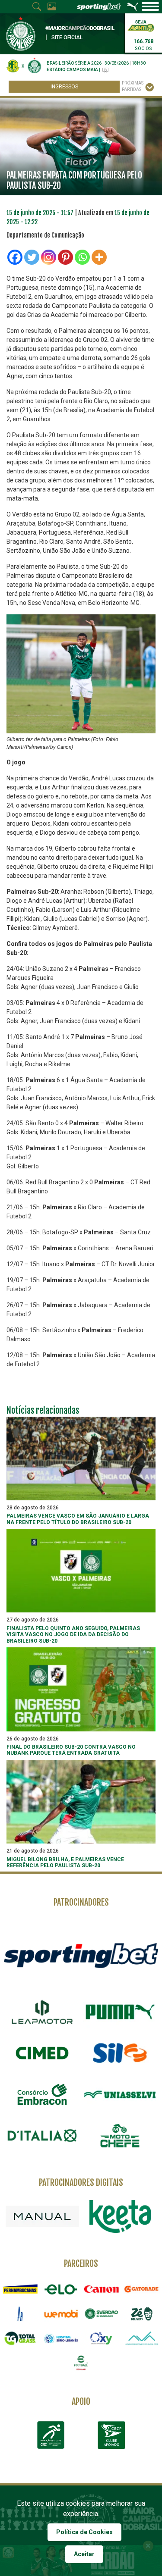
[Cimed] (42, 2053)
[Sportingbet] (81, 1955)
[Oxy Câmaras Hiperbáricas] (102, 2338)
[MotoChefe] (120, 2136)
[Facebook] (15, 257)
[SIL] (120, 2053)
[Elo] (61, 2289)
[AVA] (142, 2338)
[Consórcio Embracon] (42, 2094)
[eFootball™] (81, 2363)
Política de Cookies (84, 2532)
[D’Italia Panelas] (42, 2136)
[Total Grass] (20, 2338)
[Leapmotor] (42, 2012)
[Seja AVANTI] (141, 25)
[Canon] (102, 2289)
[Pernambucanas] (20, 2289)
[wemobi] (61, 2314)
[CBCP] (111, 2435)
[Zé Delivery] (142, 2314)
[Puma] (120, 2012)
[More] (99, 257)
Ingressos (64, 87)
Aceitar (84, 2554)
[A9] (20, 2314)
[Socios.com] (102, 2314)
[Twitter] (32, 257)
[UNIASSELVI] (120, 2094)
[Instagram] (49, 257)
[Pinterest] (65, 257)
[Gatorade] (142, 2289)
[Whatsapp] (82, 257)
